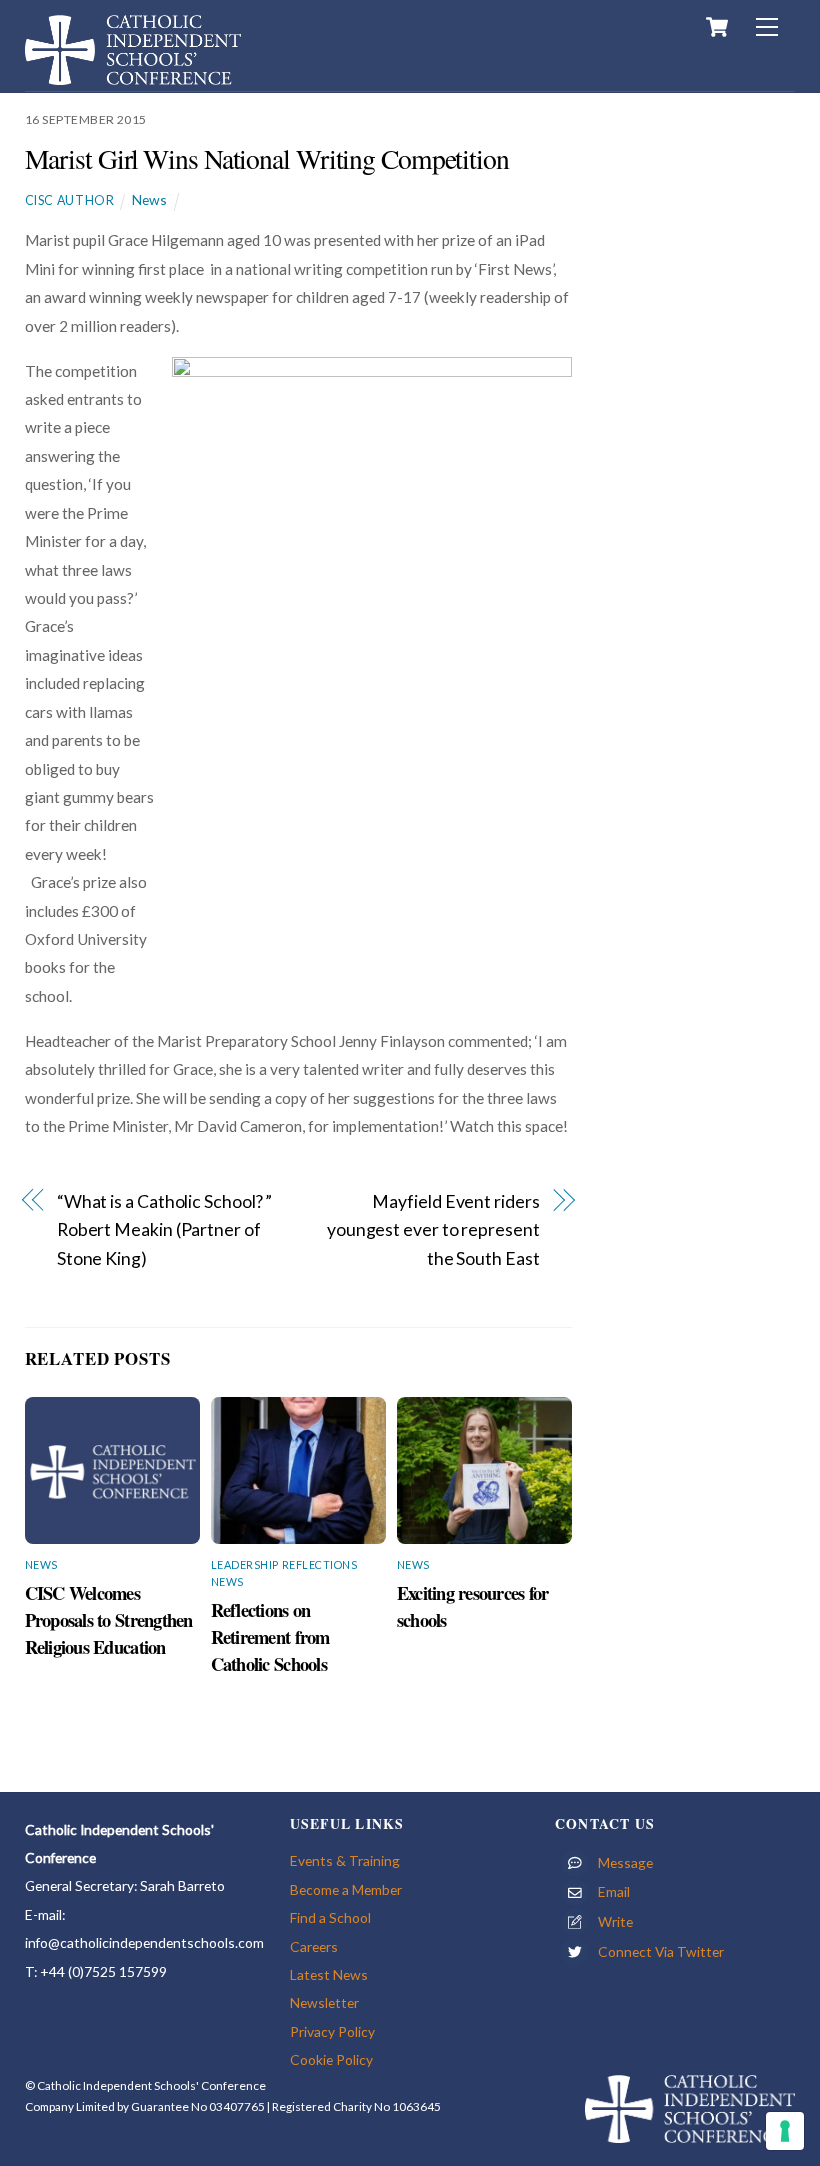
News (149, 199)
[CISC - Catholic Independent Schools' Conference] (133, 75)
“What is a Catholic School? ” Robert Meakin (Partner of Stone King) (164, 1230)
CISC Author (70, 200)
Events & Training (345, 1860)
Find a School (330, 1917)
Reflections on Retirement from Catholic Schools (270, 1636)
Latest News (329, 1974)
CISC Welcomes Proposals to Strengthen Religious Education (109, 1619)
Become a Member (346, 1889)
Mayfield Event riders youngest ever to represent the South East (433, 1230)
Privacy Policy (332, 2031)
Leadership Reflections (284, 1564)
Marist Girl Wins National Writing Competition (267, 158)
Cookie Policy (331, 2059)
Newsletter (324, 2002)
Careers (314, 1946)
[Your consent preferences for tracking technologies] (785, 2131)
